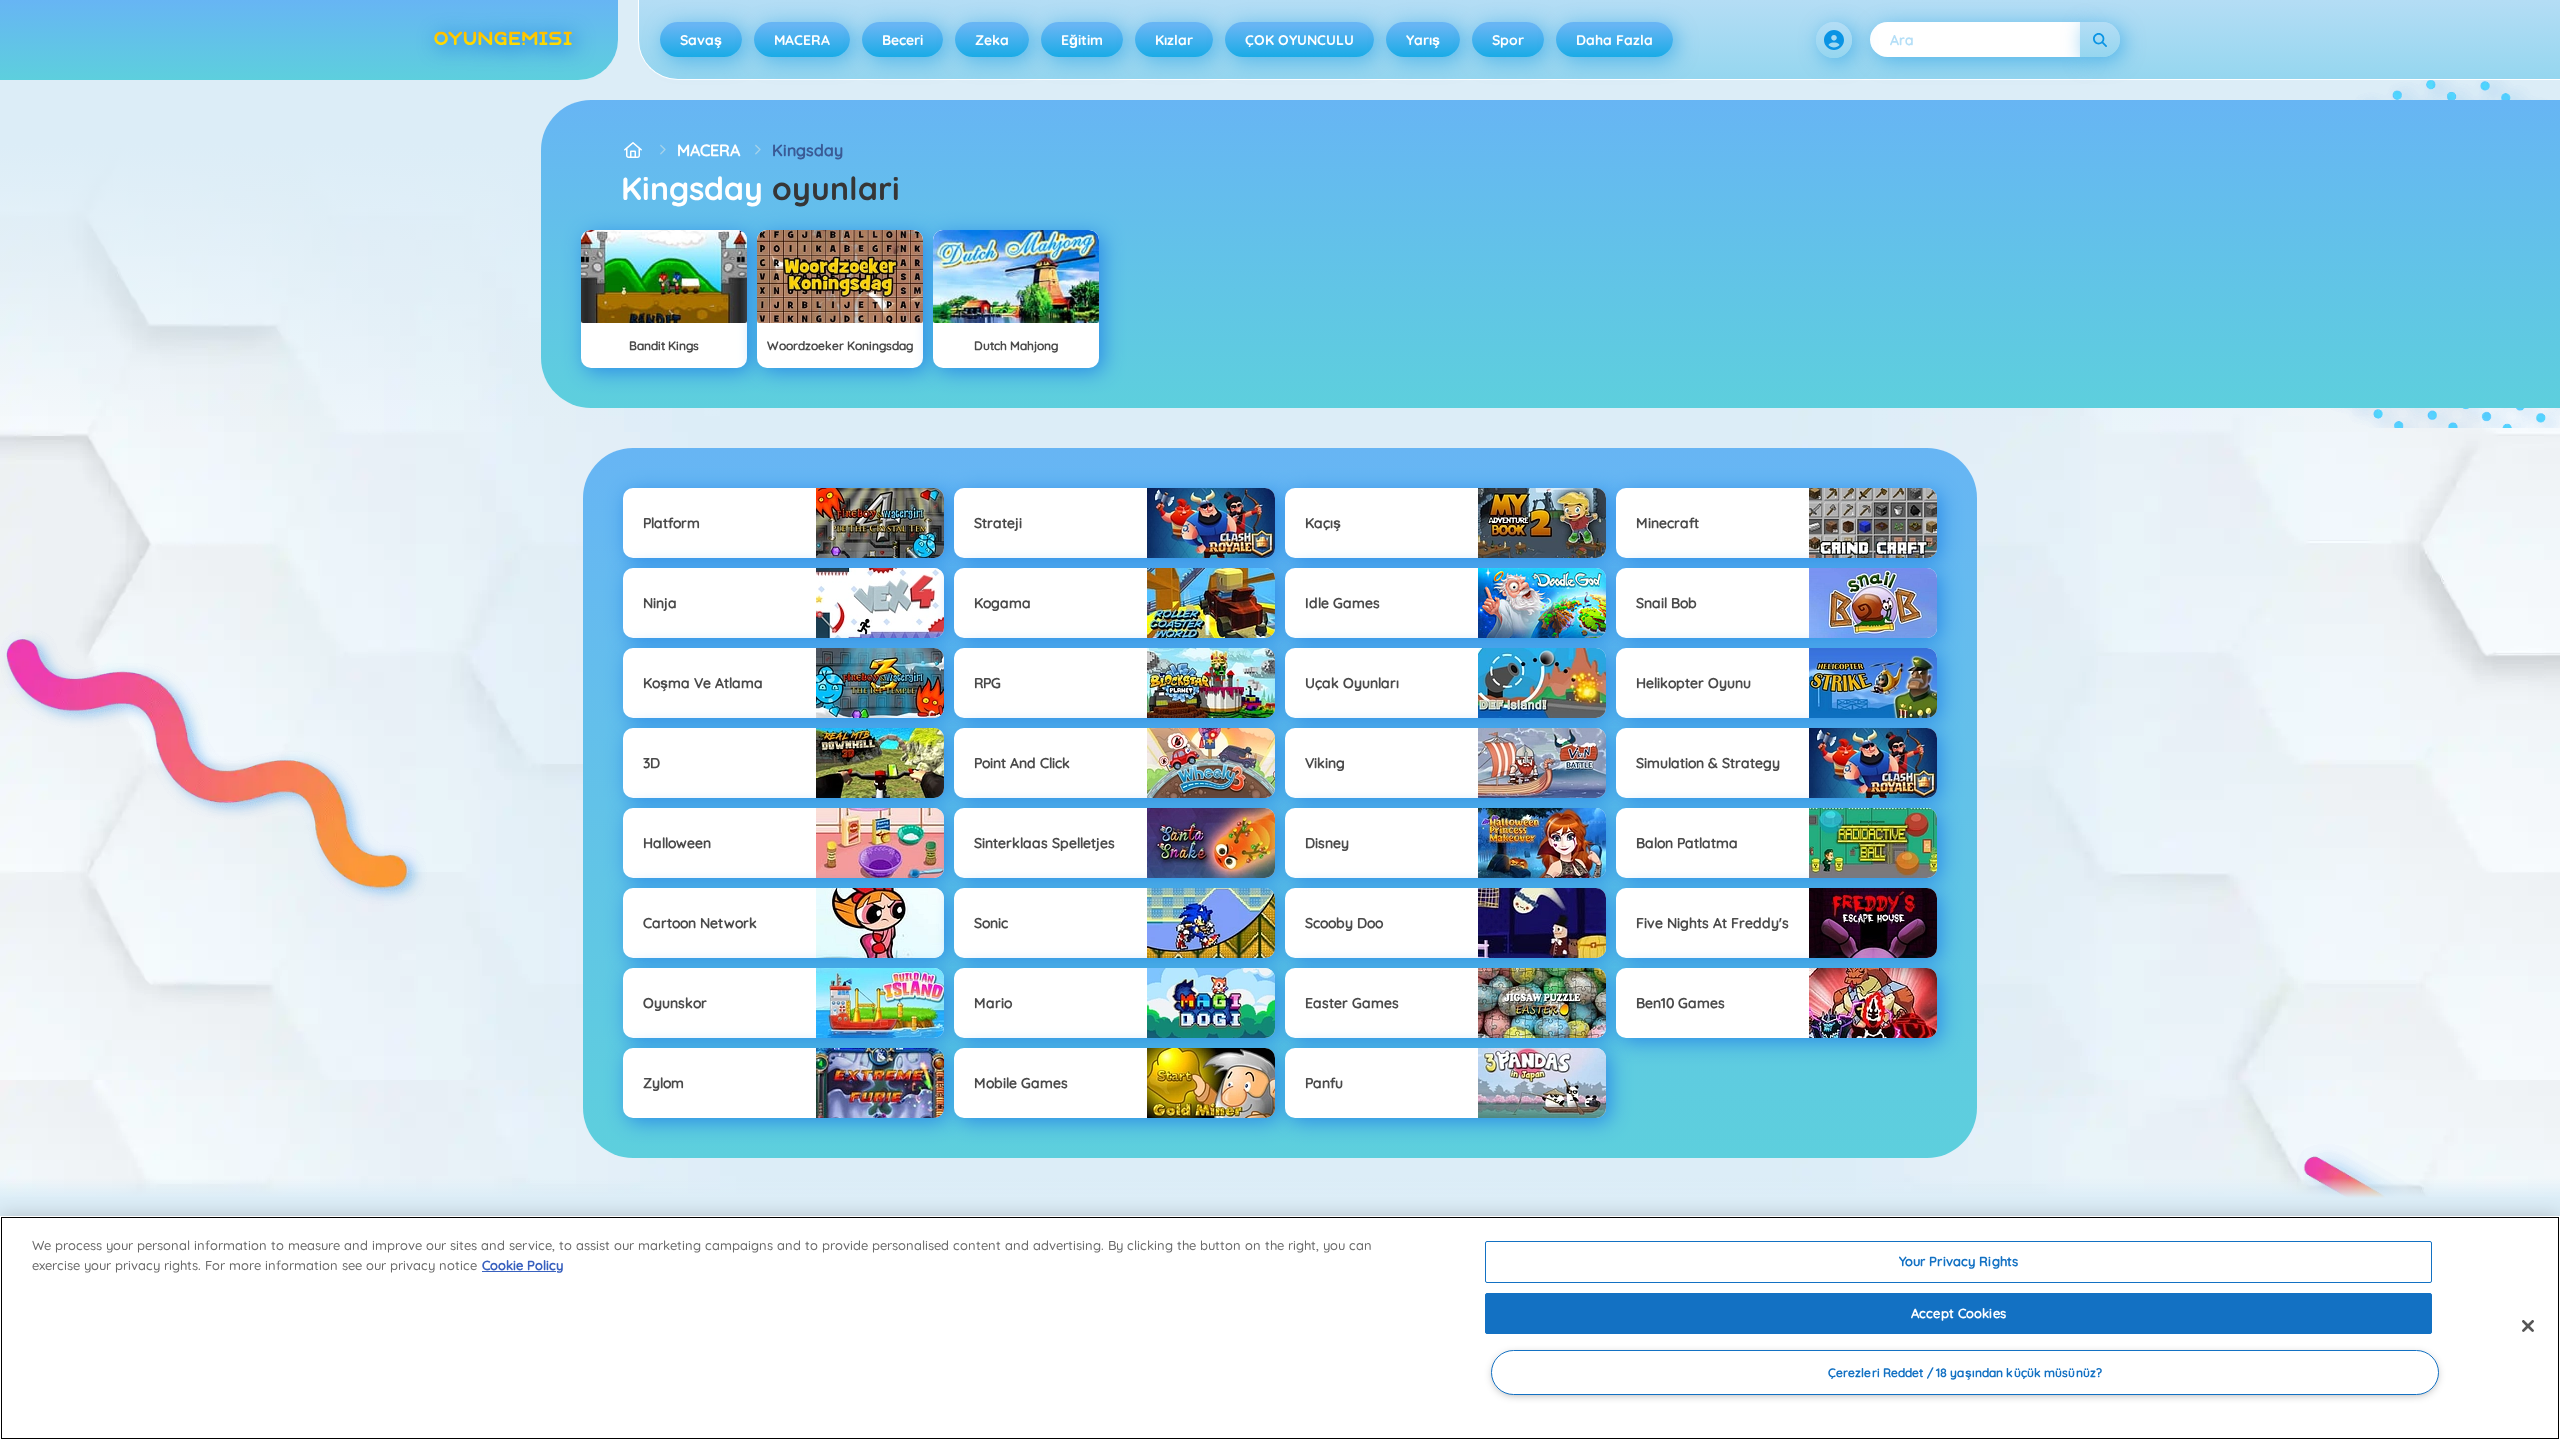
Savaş (701, 40)
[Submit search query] (2100, 39)
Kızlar (1174, 40)
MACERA (802, 40)
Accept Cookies (1958, 1313)
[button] (1834, 40)
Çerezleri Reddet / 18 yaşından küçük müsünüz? (1965, 1372)
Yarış (1423, 40)
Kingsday (807, 150)
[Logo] (503, 40)
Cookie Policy (522, 1265)
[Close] (2528, 1326)
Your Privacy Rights (1958, 1261)
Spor (1508, 40)
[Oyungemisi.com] (633, 150)
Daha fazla (1614, 40)
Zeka (992, 40)
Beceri (902, 40)
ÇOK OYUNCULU (1299, 40)
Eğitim (1082, 40)
